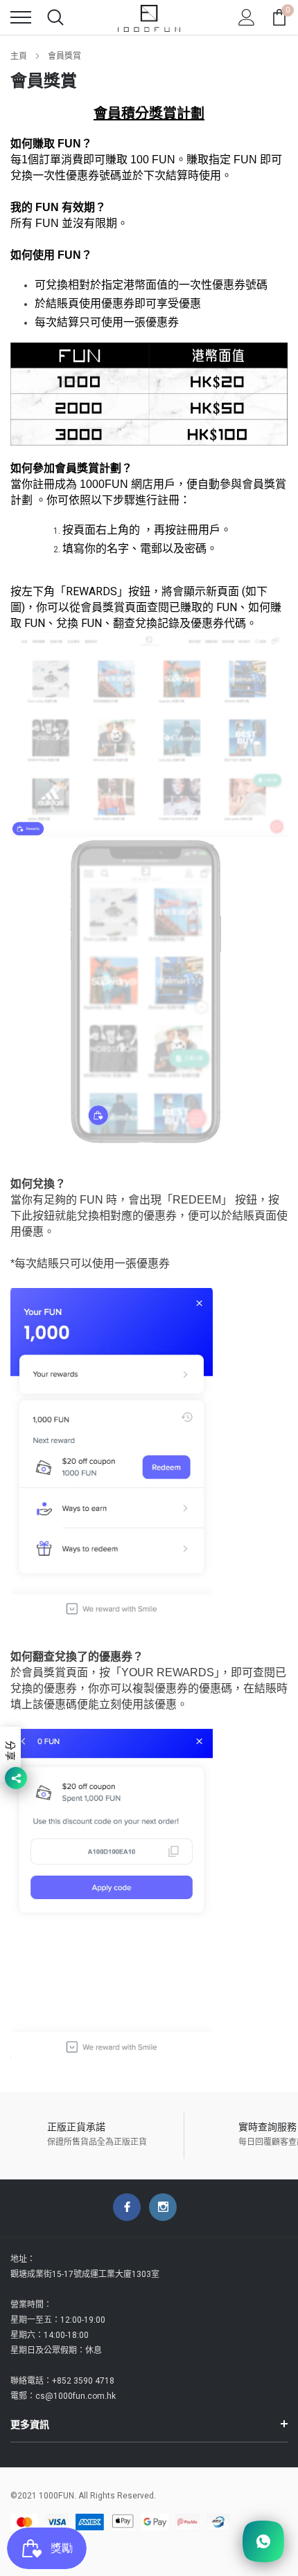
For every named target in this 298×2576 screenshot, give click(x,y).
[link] (127, 2207)
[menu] (21, 17)
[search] (55, 17)
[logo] (149, 17)
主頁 (19, 56)
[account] (247, 17)
